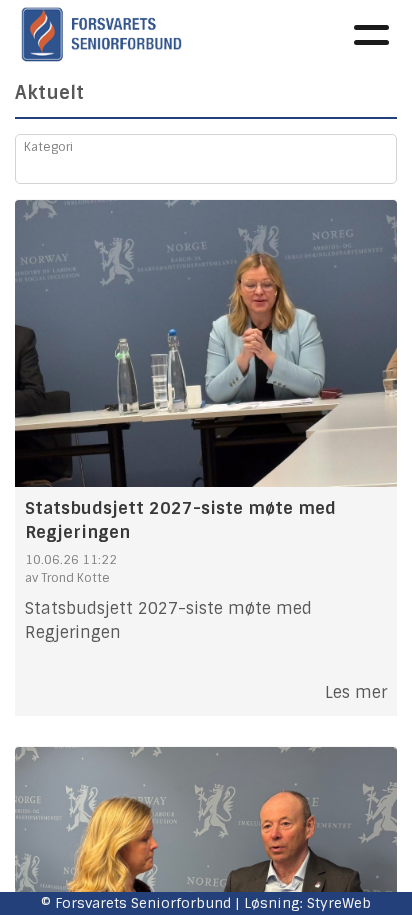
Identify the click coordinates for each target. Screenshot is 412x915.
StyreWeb (339, 903)
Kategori (48, 147)
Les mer (356, 692)
